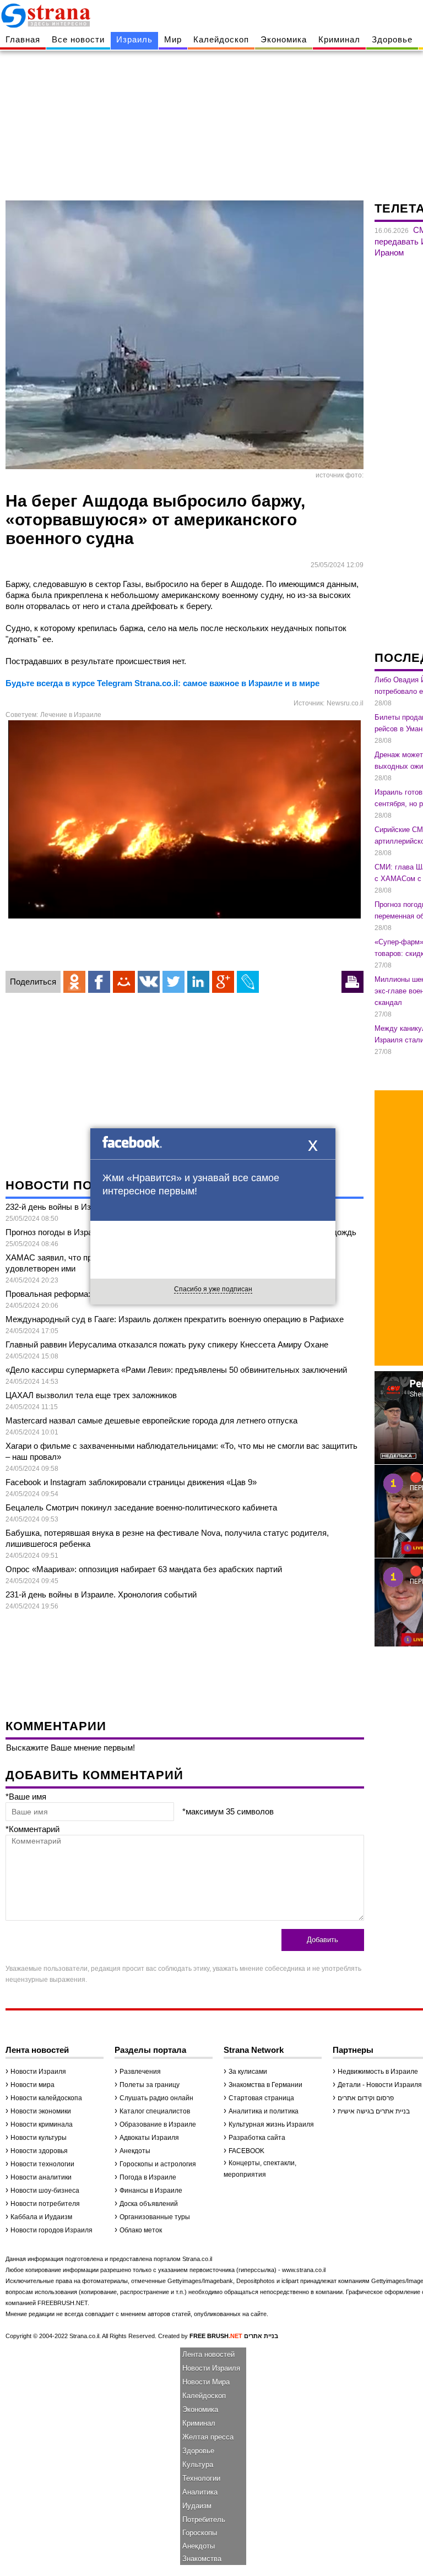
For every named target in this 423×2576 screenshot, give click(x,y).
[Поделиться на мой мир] (124, 982)
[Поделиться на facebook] (99, 982)
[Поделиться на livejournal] (248, 982)
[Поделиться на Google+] (223, 982)
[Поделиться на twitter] (173, 982)
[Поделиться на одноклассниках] (74, 982)
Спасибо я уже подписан (213, 1289)
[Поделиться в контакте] (149, 982)
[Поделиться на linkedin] (198, 982)
